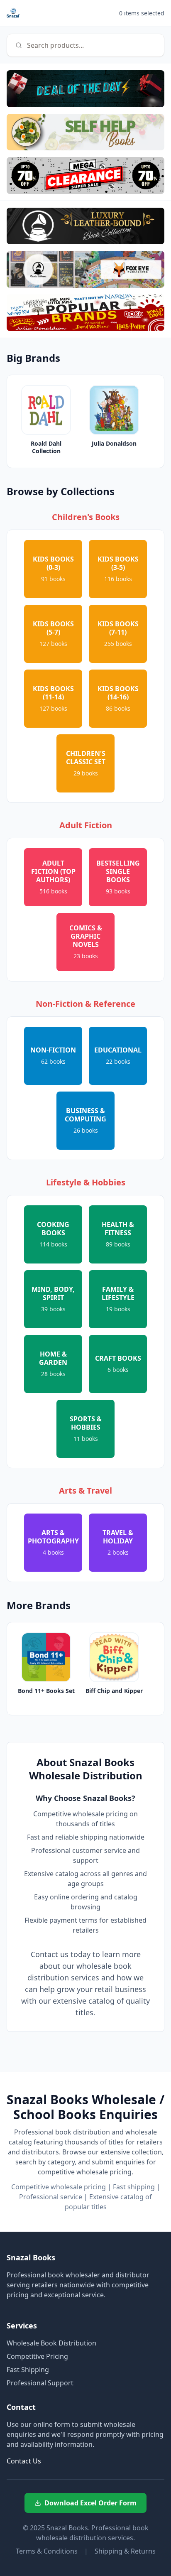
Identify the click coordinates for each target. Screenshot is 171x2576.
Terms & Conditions (47, 2551)
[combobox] (85, 45)
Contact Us (24, 2461)
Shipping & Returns (125, 2551)
